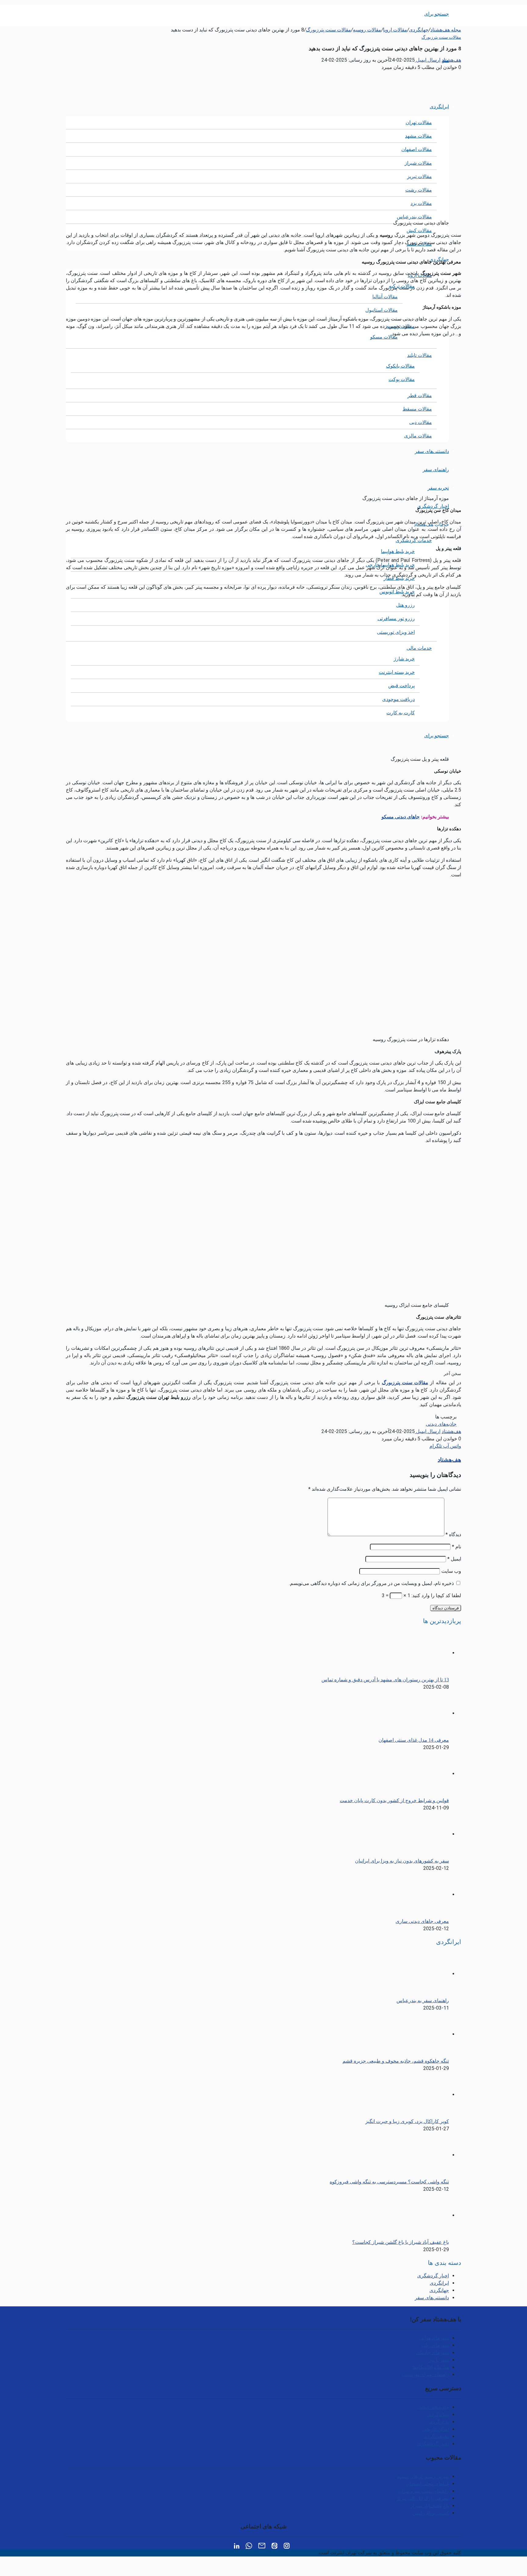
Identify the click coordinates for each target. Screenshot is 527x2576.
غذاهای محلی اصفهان (427, 2484)
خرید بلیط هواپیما (398, 551)
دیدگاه (453, 1534)
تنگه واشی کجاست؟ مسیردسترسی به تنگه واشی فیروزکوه (389, 2182)
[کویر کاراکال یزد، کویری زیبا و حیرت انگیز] (415, 2095)
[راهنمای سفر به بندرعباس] (415, 1974)
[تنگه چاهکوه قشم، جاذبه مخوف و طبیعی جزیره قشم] (415, 2034)
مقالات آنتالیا (385, 297)
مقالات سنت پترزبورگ (328, 30)
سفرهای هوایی (434, 2338)
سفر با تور (439, 2360)
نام (457, 1547)
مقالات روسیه (367, 30)
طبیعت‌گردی (436, 2436)
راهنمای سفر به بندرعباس (423, 2001)
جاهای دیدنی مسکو (401, 817)
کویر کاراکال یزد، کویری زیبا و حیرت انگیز (407, 2121)
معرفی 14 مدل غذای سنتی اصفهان (414, 1740)
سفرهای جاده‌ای (433, 2353)
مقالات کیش (419, 230)
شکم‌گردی (438, 2414)
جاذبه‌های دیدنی (441, 1424)
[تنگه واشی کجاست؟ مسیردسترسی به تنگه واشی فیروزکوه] (415, 2155)
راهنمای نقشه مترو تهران (424, 2491)
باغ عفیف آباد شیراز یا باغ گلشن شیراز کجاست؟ (401, 2242)
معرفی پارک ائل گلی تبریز (423, 2498)
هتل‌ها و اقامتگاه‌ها (431, 2367)
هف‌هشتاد (451, 60)
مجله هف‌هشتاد (446, 30)
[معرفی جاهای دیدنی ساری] (415, 1894)
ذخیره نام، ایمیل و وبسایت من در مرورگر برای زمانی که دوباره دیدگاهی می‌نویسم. (371, 1583)
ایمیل (454, 1559)
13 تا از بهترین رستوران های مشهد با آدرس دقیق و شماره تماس (385, 1680)
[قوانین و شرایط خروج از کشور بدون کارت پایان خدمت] (415, 1774)
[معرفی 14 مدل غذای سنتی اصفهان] (415, 1713)
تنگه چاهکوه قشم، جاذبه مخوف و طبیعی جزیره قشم (396, 2061)
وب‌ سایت (451, 1571)
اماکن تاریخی (436, 2429)
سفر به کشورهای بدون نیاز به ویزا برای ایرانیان (402, 1861)
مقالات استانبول (382, 310)
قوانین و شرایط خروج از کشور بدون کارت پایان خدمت (394, 1800)
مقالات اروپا (395, 30)
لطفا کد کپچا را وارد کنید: (436, 1595)
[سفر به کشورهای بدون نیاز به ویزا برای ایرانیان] (415, 1834)
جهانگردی (419, 30)
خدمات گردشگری (414, 540)
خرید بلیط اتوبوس (397, 592)
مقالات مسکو (384, 337)
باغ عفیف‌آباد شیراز (430, 2506)
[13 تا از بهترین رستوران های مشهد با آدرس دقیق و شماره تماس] (415, 1653)
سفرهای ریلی (435, 2345)
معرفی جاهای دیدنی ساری (422, 1921)
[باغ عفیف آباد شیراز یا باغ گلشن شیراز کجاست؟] (415, 2215)
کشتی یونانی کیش (431, 2513)
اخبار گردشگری (433, 506)
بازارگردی (439, 2422)
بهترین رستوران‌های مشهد (423, 2476)
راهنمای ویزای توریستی (425, 2375)
